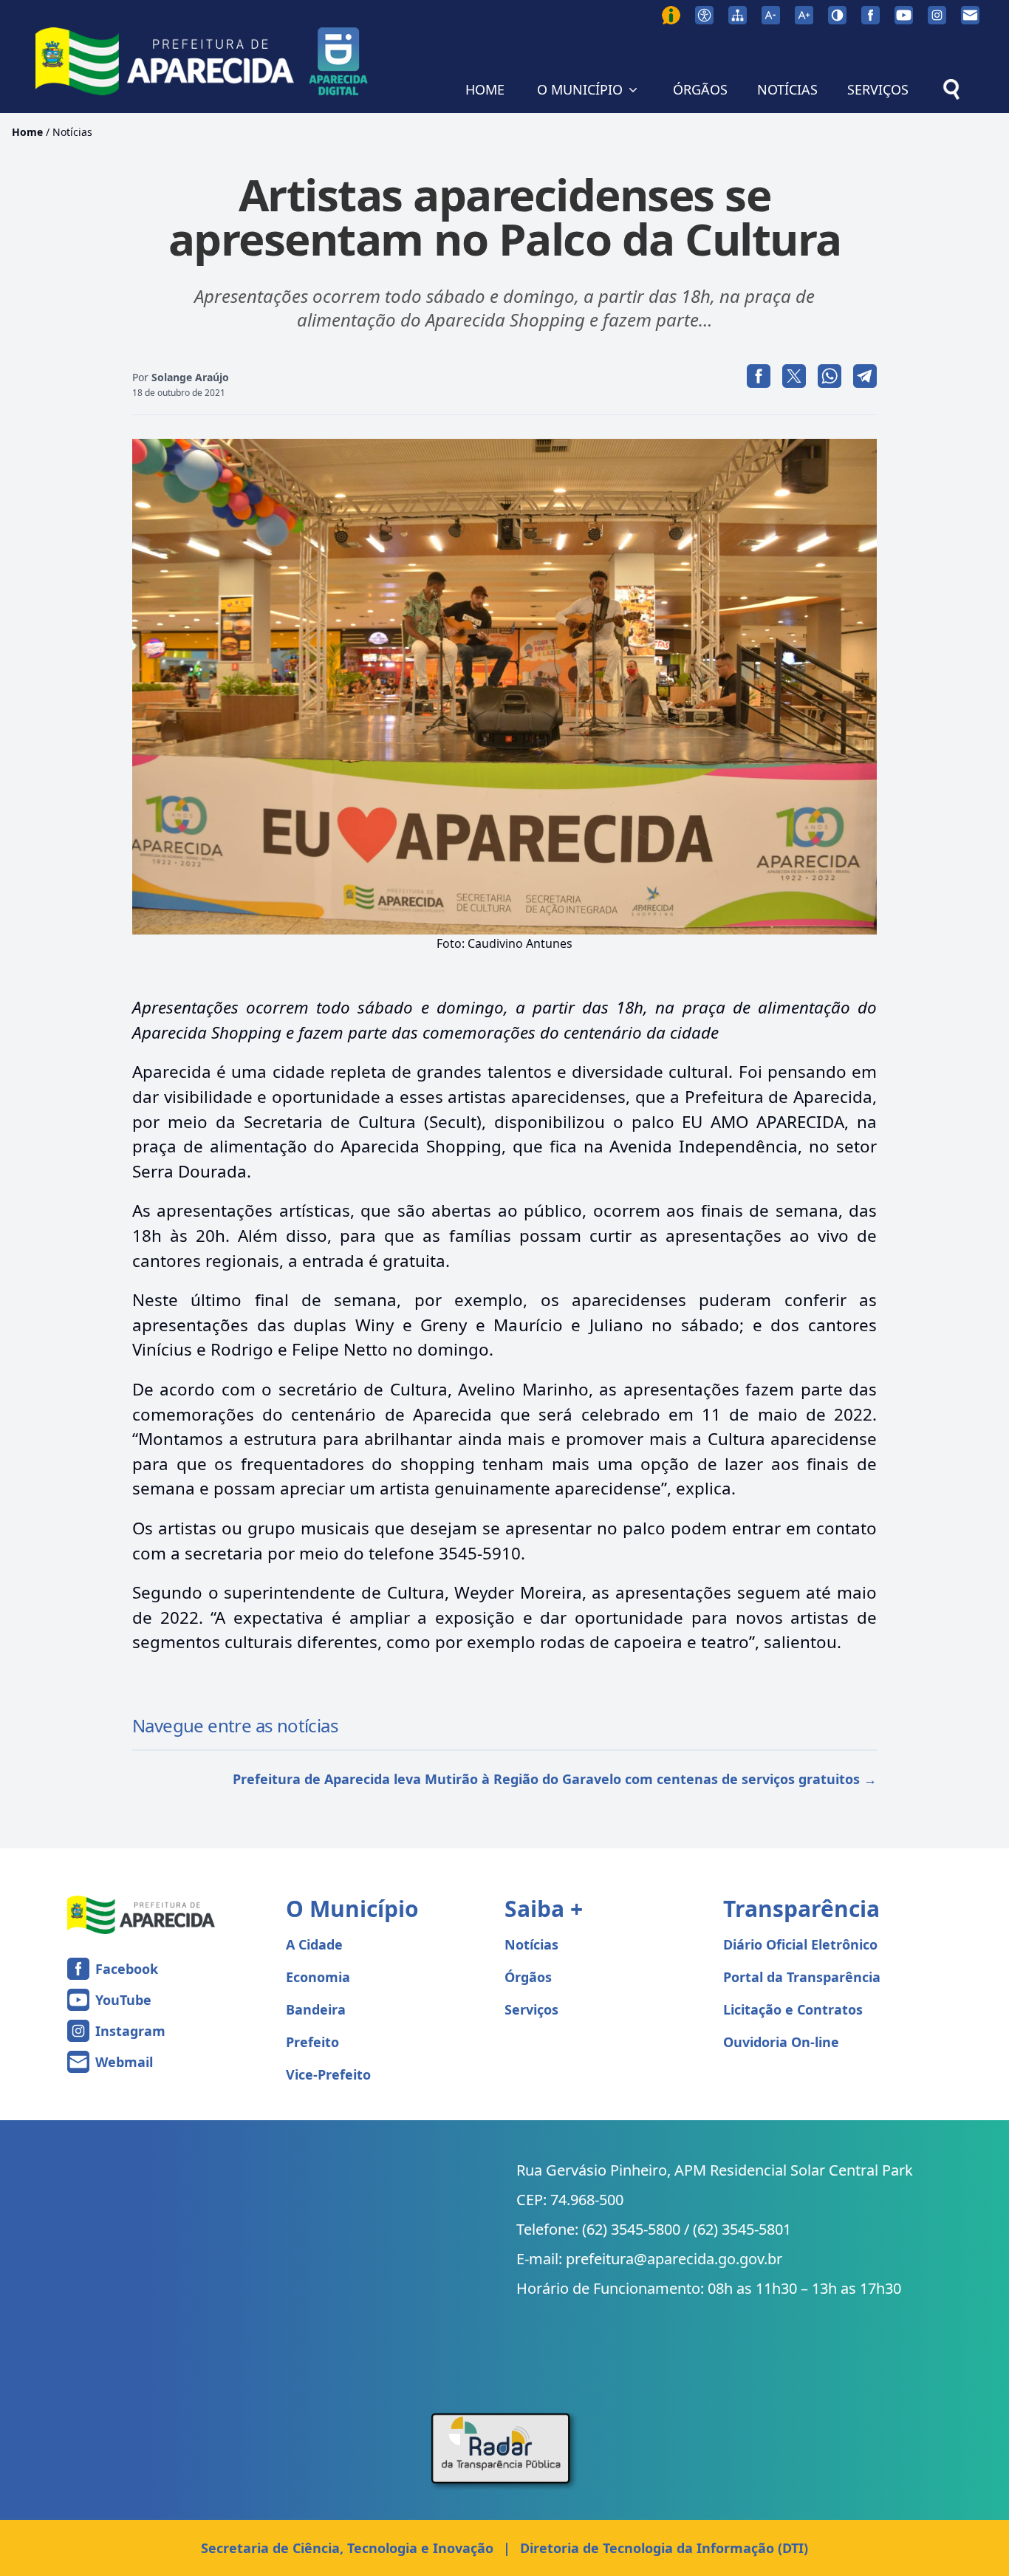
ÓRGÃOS (700, 89)
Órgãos (528, 1977)
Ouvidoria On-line (781, 2042)
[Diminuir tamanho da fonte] (771, 15)
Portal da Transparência (802, 1977)
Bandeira (316, 2009)
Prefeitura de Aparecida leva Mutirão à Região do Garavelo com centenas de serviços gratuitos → (555, 1779)
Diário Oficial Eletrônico (800, 1944)
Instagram (130, 2031)
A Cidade (314, 1944)
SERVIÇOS (878, 89)
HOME (485, 89)
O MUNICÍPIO (580, 89)
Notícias (72, 132)
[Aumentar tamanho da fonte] (804, 15)
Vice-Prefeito (328, 2074)
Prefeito (312, 2042)
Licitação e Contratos (793, 2009)
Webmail (124, 2062)
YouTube (123, 2000)
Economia (318, 1977)
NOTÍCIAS (787, 89)
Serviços (531, 2009)
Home (27, 132)
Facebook (127, 1969)
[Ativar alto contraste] (837, 15)
